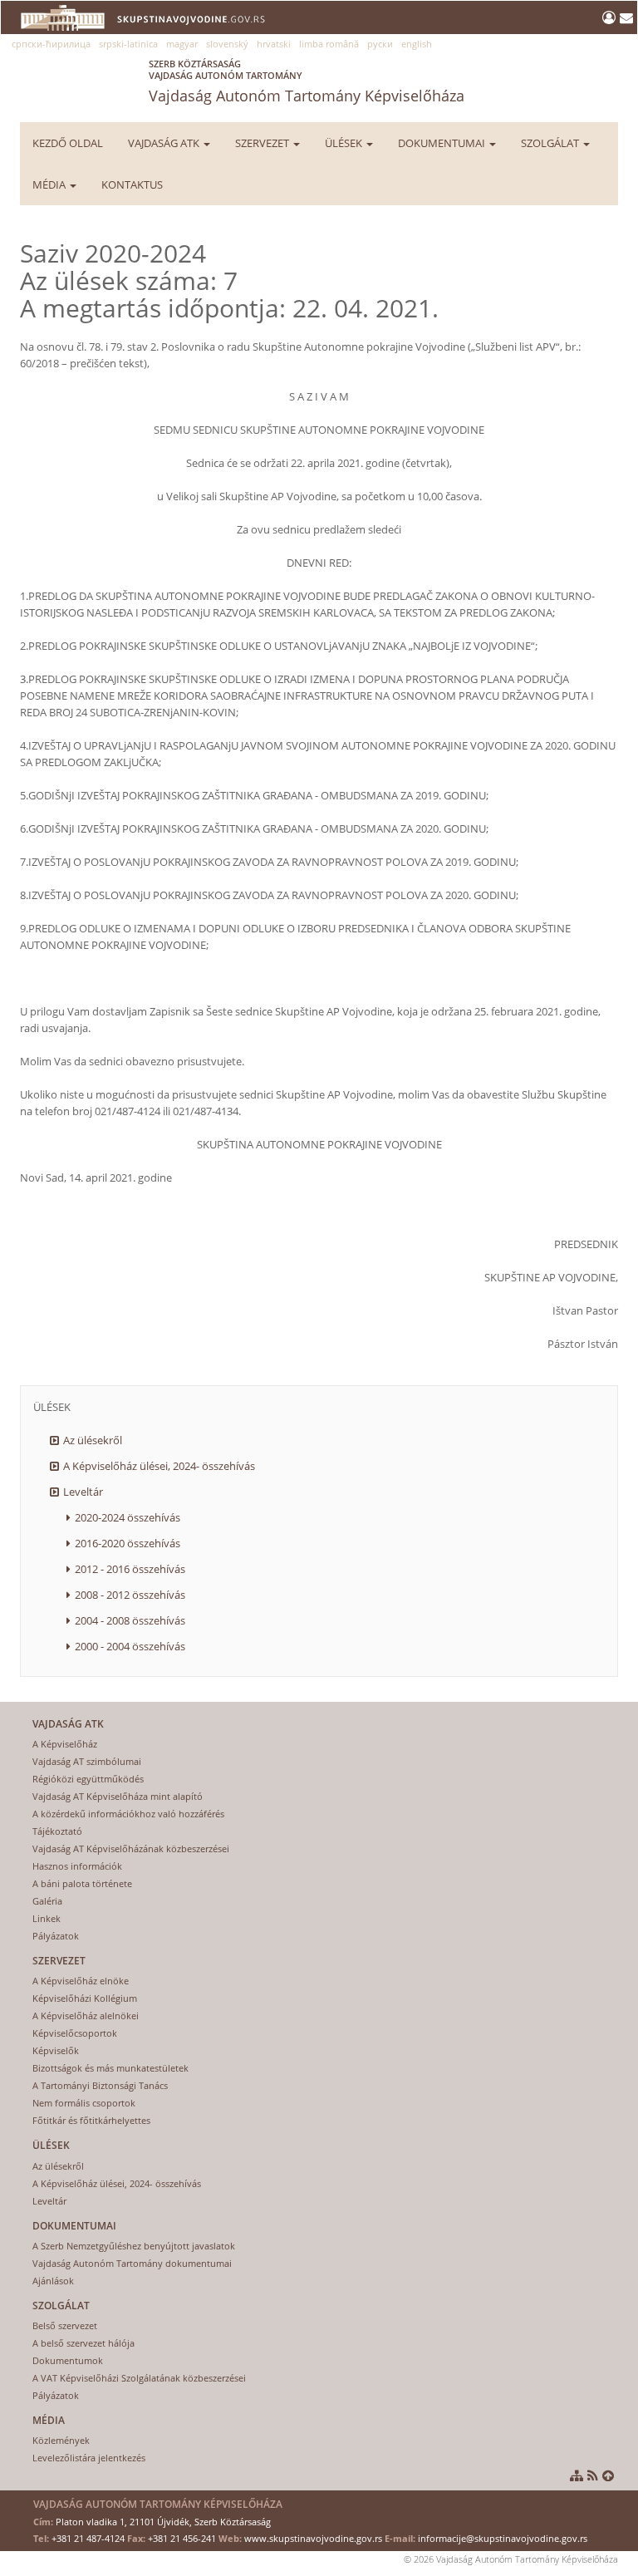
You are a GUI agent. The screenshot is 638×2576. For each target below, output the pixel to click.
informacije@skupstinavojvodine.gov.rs (503, 2538)
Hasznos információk (77, 1866)
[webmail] (626, 17)
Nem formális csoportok (84, 2103)
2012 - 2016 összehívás (130, 1569)
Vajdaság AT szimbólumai (87, 1761)
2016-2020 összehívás (128, 1543)
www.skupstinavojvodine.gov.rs (313, 2538)
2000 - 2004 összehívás (130, 1646)
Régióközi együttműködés (88, 1779)
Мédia (50, 184)
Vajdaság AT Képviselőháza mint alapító (118, 1796)
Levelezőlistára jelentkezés (89, 2458)
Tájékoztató (57, 1831)
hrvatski (274, 44)
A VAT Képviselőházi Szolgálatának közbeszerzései (139, 2378)
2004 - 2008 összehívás (130, 1620)
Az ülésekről (93, 1440)
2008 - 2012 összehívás (130, 1595)
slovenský (227, 44)
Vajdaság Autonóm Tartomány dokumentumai (132, 2263)
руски (380, 44)
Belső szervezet (65, 2325)
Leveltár (83, 1492)
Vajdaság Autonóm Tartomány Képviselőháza (307, 81)
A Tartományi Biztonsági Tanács (100, 2085)
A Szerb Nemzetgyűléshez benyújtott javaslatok (134, 2246)
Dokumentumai (443, 143)
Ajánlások (53, 2281)
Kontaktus (132, 184)
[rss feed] (593, 2475)
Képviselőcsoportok (75, 2033)
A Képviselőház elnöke (81, 1981)
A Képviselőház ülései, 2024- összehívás (159, 1466)
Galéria (47, 1901)
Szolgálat (551, 143)
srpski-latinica (128, 44)
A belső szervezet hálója (83, 2343)
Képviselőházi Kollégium (85, 1998)
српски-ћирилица (51, 44)
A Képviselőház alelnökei (86, 2016)
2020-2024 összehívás (128, 1517)
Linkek (47, 1918)
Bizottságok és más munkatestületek (110, 2068)
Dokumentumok (68, 2360)
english (417, 44)
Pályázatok (56, 1936)
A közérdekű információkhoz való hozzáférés (128, 1814)
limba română (329, 44)
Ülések (345, 143)
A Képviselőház (65, 1744)
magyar (182, 44)
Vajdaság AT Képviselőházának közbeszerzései (131, 1848)
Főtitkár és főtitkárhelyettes (91, 2120)
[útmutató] (577, 2475)
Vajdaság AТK (165, 143)
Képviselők (56, 2050)
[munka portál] (611, 17)
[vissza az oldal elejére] (608, 2475)
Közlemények (61, 2440)
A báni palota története (82, 1883)
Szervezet (263, 143)
